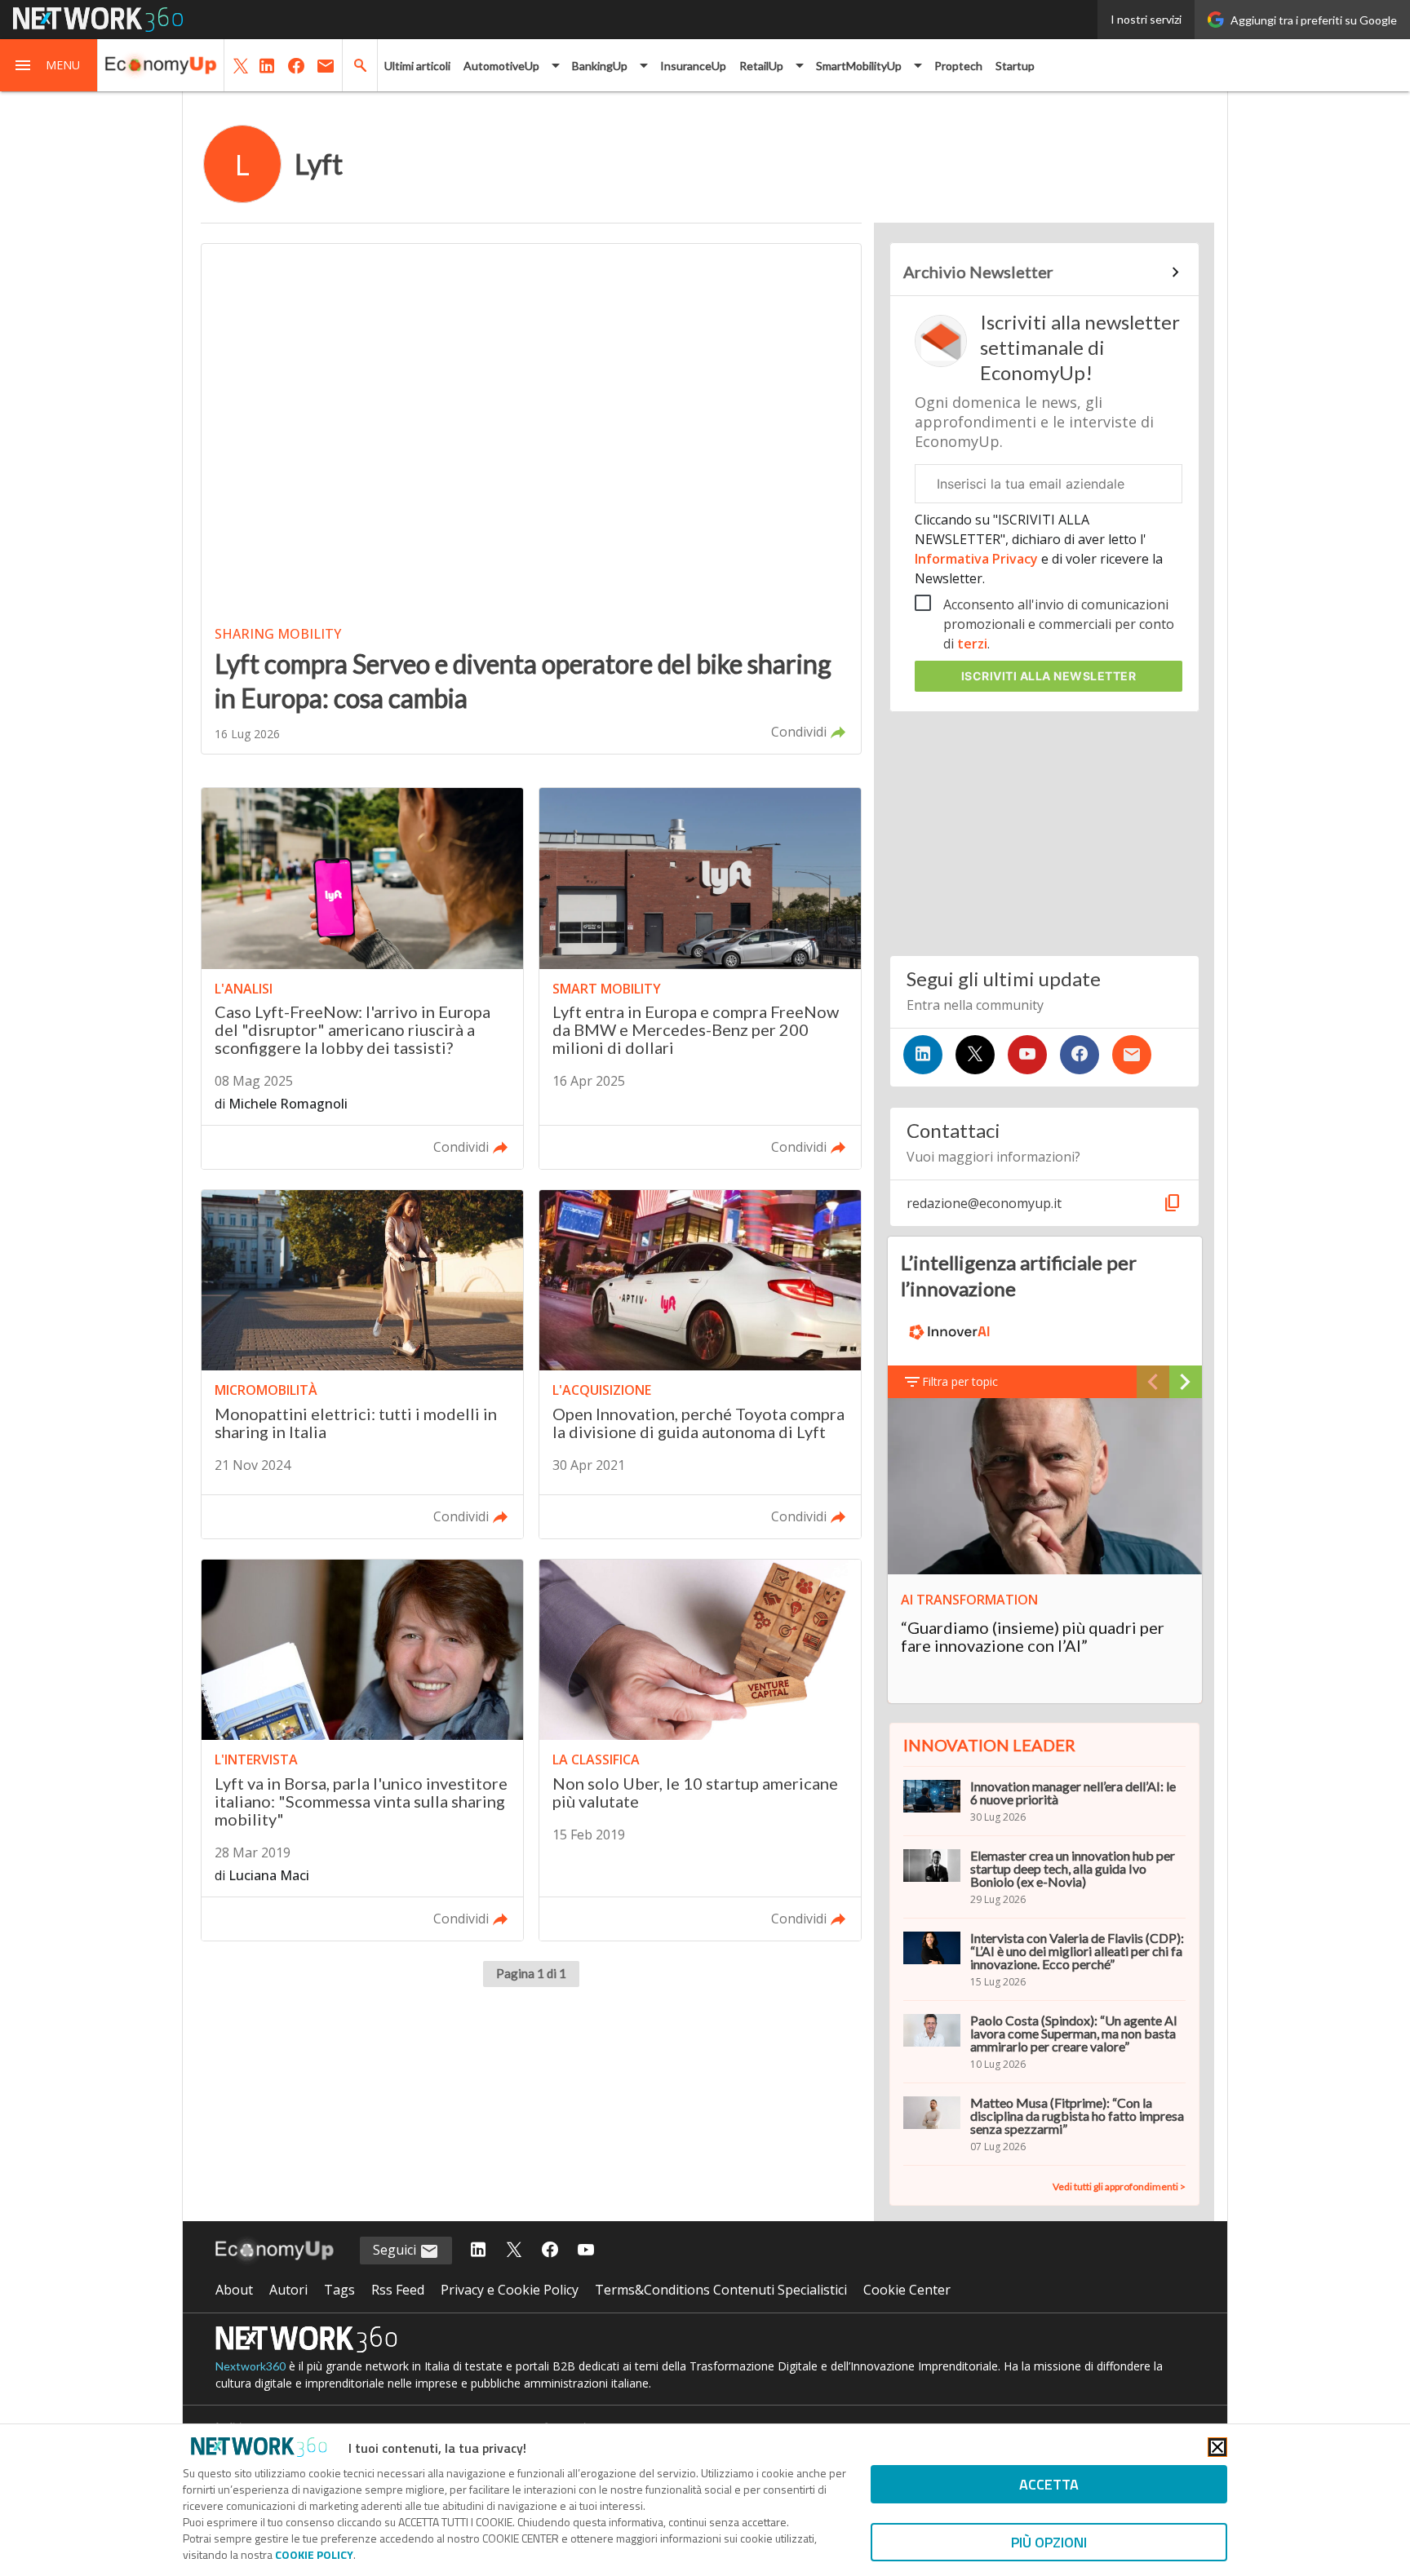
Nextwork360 (251, 2366)
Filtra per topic (960, 1381)
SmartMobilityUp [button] (859, 66)
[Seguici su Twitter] (975, 1055)
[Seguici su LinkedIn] (923, 1055)
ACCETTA (1049, 2484)
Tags (339, 2290)
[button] (49, 65)
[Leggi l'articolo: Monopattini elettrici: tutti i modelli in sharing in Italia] (362, 1364)
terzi (972, 644)
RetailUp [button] (761, 66)
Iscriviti (1049, 676)
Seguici (396, 2250)
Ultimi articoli (417, 66)
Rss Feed (398, 2290)
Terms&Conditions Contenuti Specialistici (721, 2290)
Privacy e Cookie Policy (510, 2290)
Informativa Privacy (978, 559)
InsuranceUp (693, 66)
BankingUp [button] (600, 66)
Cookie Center (907, 2290)
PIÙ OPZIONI (1049, 2542)
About (234, 2290)
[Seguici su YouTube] (1027, 1055)
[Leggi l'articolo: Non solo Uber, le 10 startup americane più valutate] (700, 1750)
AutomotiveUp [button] (501, 66)
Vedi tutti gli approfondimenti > (1119, 2187)
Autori (288, 2290)
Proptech (958, 66)
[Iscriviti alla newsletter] (1132, 1055)
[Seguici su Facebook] (1080, 1055)
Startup (1015, 66)
